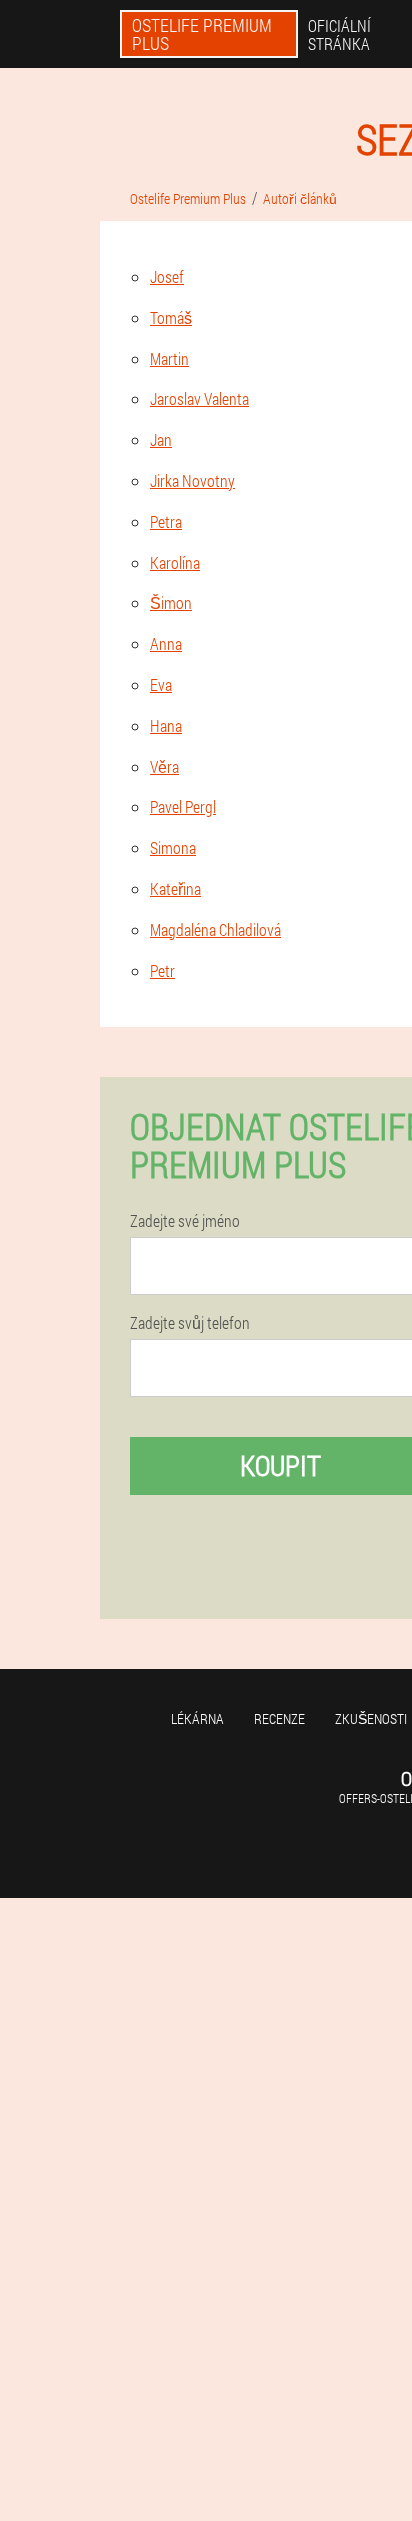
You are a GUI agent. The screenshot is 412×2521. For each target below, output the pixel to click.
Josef (167, 276)
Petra (166, 521)
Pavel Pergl (183, 806)
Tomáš (171, 317)
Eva (161, 684)
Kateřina (175, 888)
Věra (164, 766)
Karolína (175, 562)
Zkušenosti (371, 1718)
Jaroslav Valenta (199, 398)
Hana (166, 725)
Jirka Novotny (192, 480)
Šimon (171, 602)
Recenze (279, 1718)
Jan (161, 439)
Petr (162, 970)
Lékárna (197, 1718)
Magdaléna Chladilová (215, 929)
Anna (166, 643)
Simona (173, 847)
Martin (169, 358)
